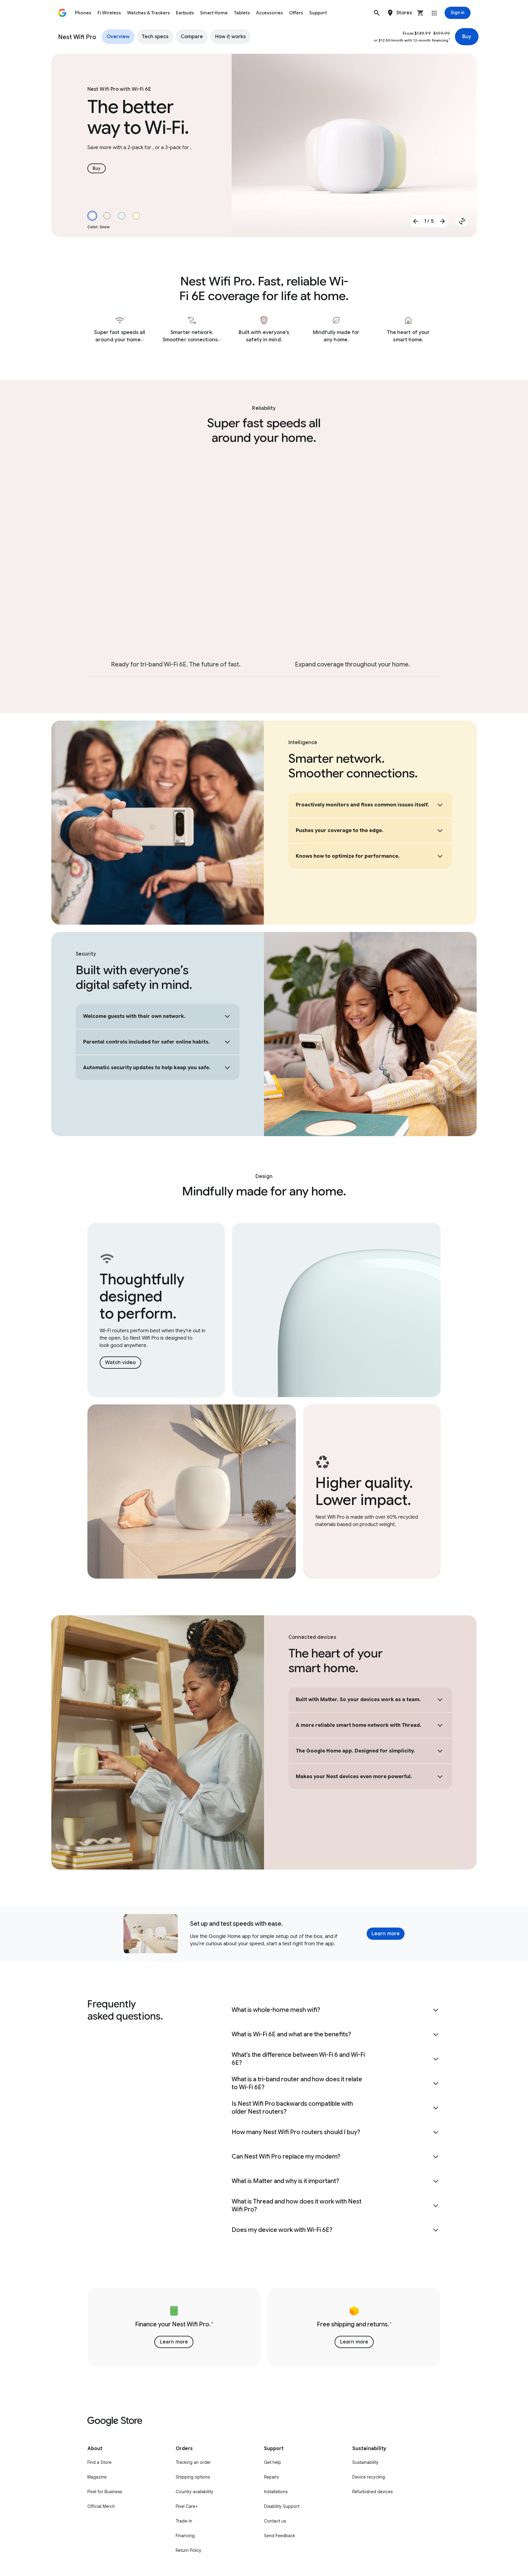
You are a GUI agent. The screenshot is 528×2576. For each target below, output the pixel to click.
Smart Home (214, 13)
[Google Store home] (62, 13)
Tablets (242, 13)
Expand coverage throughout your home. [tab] (352, 664)
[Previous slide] (416, 221)
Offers (296, 13)
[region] (264, 2327)
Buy (467, 37)
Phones (83, 13)
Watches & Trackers (148, 13)
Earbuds (185, 13)
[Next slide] (442, 221)
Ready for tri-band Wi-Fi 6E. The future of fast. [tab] (176, 664)
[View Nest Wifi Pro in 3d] (462, 221)
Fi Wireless (109, 13)
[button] (377, 13)
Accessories (269, 13)
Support (318, 13)
